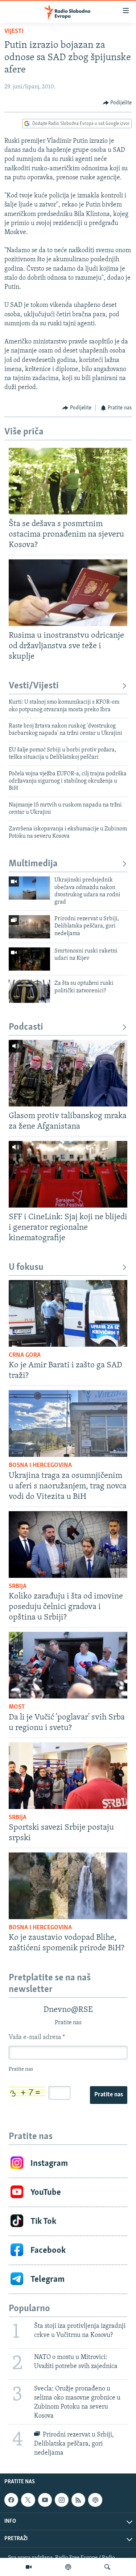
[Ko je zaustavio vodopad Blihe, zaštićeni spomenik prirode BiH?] (68, 1886)
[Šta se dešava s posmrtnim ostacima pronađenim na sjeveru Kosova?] (68, 481)
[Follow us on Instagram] (62, 2500)
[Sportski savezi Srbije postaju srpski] (68, 1776)
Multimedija (33, 864)
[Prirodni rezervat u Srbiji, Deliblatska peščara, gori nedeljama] (29, 927)
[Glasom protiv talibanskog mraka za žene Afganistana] (68, 1073)
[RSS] (78, 2500)
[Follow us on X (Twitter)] (28, 2500)
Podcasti (26, 1027)
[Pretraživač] (107, 2567)
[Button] (118, 103)
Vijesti (14, 32)
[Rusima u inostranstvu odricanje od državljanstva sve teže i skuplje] (68, 593)
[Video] (29, 2567)
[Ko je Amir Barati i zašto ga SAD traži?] (68, 1313)
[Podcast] (68, 2567)
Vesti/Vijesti (34, 686)
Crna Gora (25, 1355)
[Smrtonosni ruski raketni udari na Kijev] (29, 959)
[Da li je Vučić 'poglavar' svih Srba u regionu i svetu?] (68, 1665)
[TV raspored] (95, 2500)
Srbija (18, 1587)
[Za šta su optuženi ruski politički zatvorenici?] (29, 991)
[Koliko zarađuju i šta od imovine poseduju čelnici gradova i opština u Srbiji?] (68, 1545)
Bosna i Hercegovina (40, 1466)
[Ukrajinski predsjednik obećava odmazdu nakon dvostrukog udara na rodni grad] (29, 888)
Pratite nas (109, 2095)
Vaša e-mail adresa (37, 2038)
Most (17, 1707)
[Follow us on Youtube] (45, 2500)
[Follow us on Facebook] (11, 2500)
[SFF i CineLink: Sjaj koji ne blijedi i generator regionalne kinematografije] (68, 1174)
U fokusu (26, 1268)
